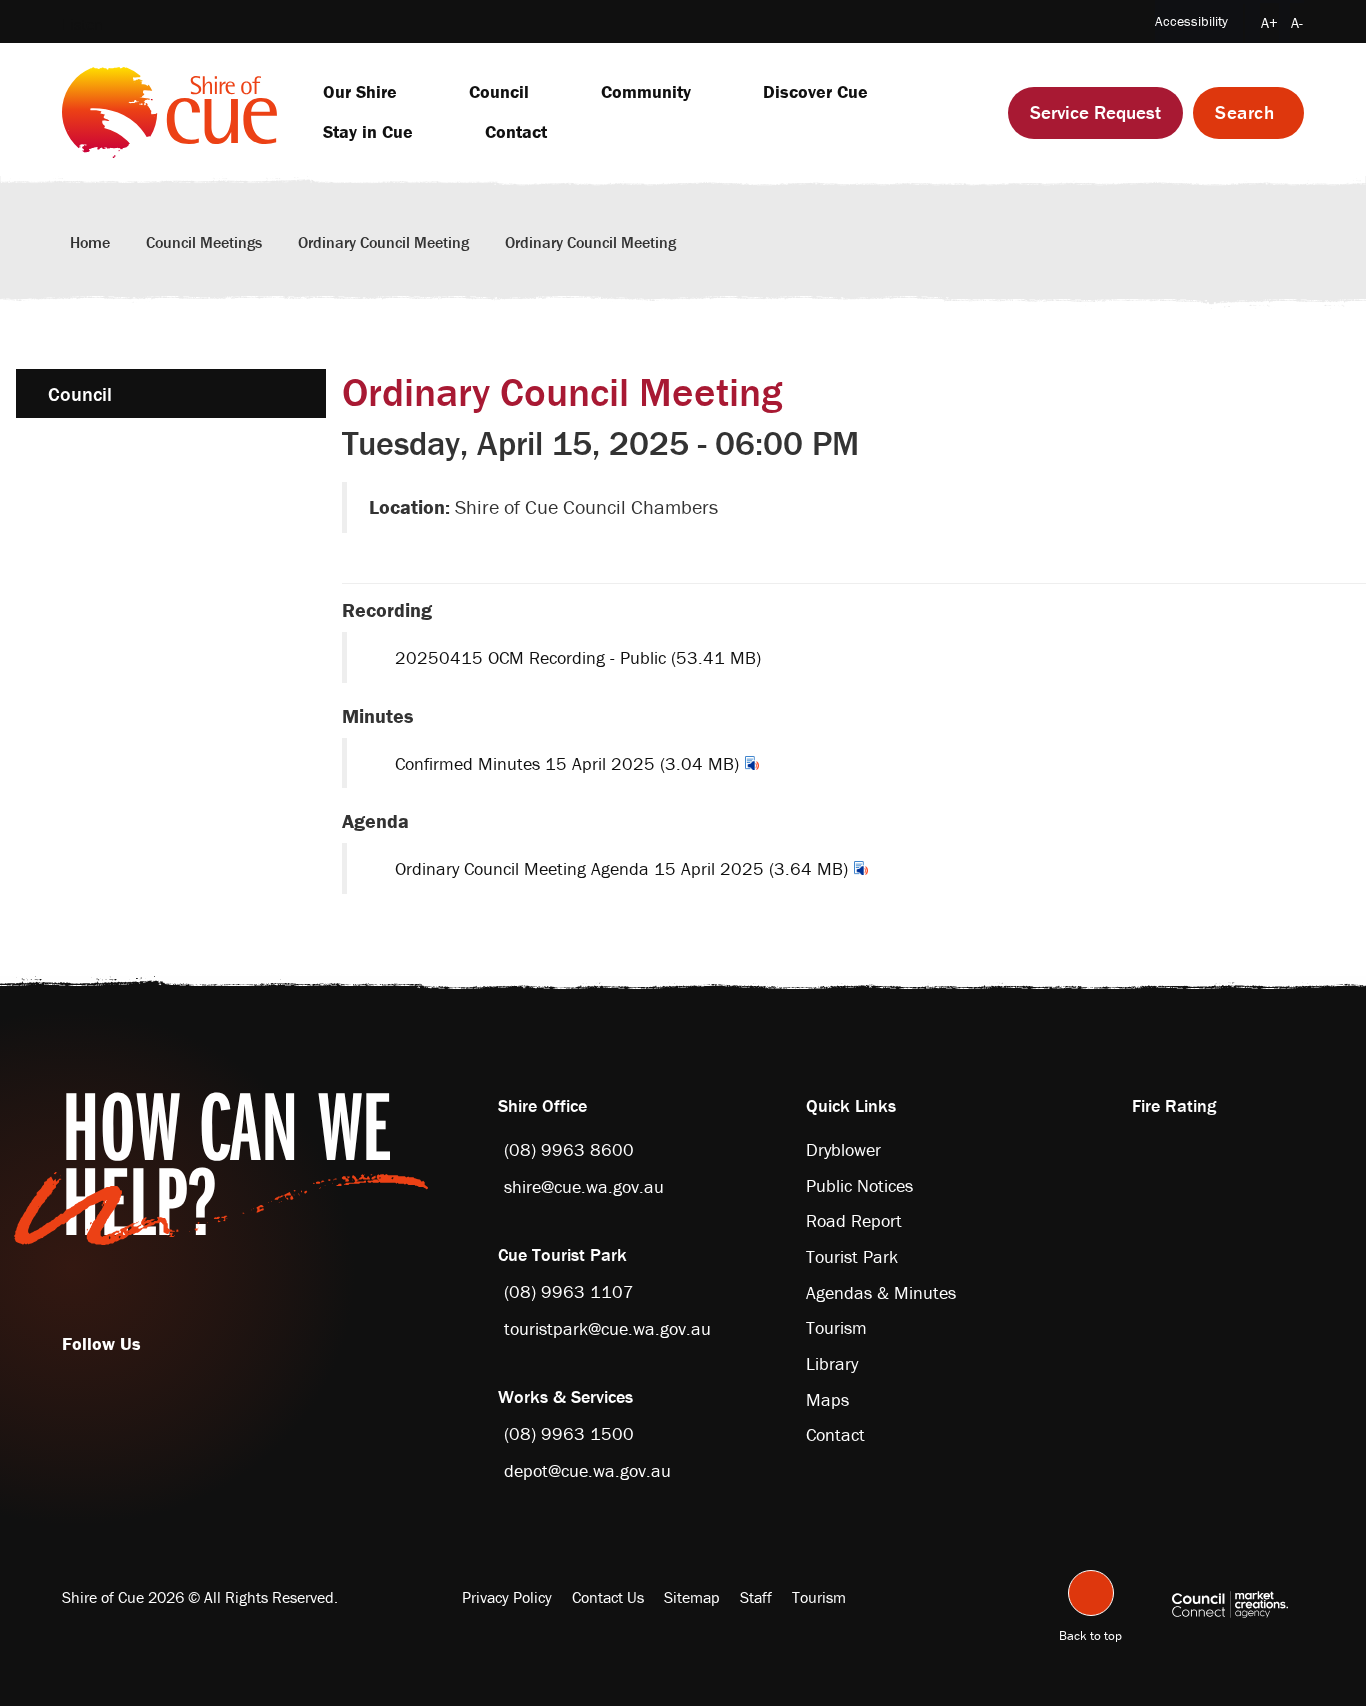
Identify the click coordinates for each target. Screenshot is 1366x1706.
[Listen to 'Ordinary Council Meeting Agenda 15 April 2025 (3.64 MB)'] (861, 868)
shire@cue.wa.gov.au (584, 1186)
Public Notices (859, 1185)
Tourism (836, 1327)
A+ (1269, 22)
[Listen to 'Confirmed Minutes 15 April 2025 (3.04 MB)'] (752, 763)
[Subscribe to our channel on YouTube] (166, 1343)
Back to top (1090, 1632)
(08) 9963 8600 (569, 1149)
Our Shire (360, 91)
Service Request (1095, 112)
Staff (756, 1597)
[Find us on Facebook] (146, 1343)
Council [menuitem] (80, 393)
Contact (516, 131)
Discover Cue (815, 91)
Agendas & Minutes (881, 1292)
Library (832, 1363)
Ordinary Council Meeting (383, 242)
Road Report (854, 1220)
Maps (827, 1399)
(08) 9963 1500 (569, 1433)
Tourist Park (852, 1256)
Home (90, 242)
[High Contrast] (1244, 23)
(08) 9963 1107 (569, 1291)
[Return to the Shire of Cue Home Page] (169, 110)
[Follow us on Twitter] (156, 1343)
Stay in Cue (368, 131)
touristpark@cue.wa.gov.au (607, 1328)
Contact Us (608, 1597)
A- (1297, 22)
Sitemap (692, 1597)
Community (646, 91)
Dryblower (843, 1149)
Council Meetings (204, 242)
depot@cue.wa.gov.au (587, 1470)
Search (1244, 112)
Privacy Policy (507, 1597)
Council (499, 91)
